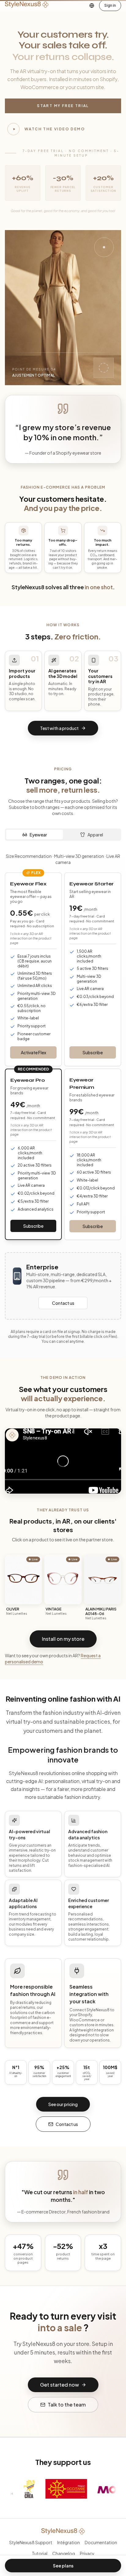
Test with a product (59, 728)
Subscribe (93, 1052)
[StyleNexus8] (27, 6)
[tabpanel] (63, 1046)
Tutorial (40, 2553)
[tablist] (63, 835)
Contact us (63, 1303)
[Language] (92, 6)
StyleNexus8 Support (31, 2542)
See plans (63, 2566)
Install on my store (63, 1639)
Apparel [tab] (95, 835)
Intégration (69, 2542)
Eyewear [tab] (38, 835)
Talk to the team (67, 2405)
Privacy (87, 2553)
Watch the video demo (55, 129)
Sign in (110, 5)
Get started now (59, 2385)
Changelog (64, 2553)
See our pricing (63, 2104)
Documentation (101, 2542)
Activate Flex (33, 1052)
